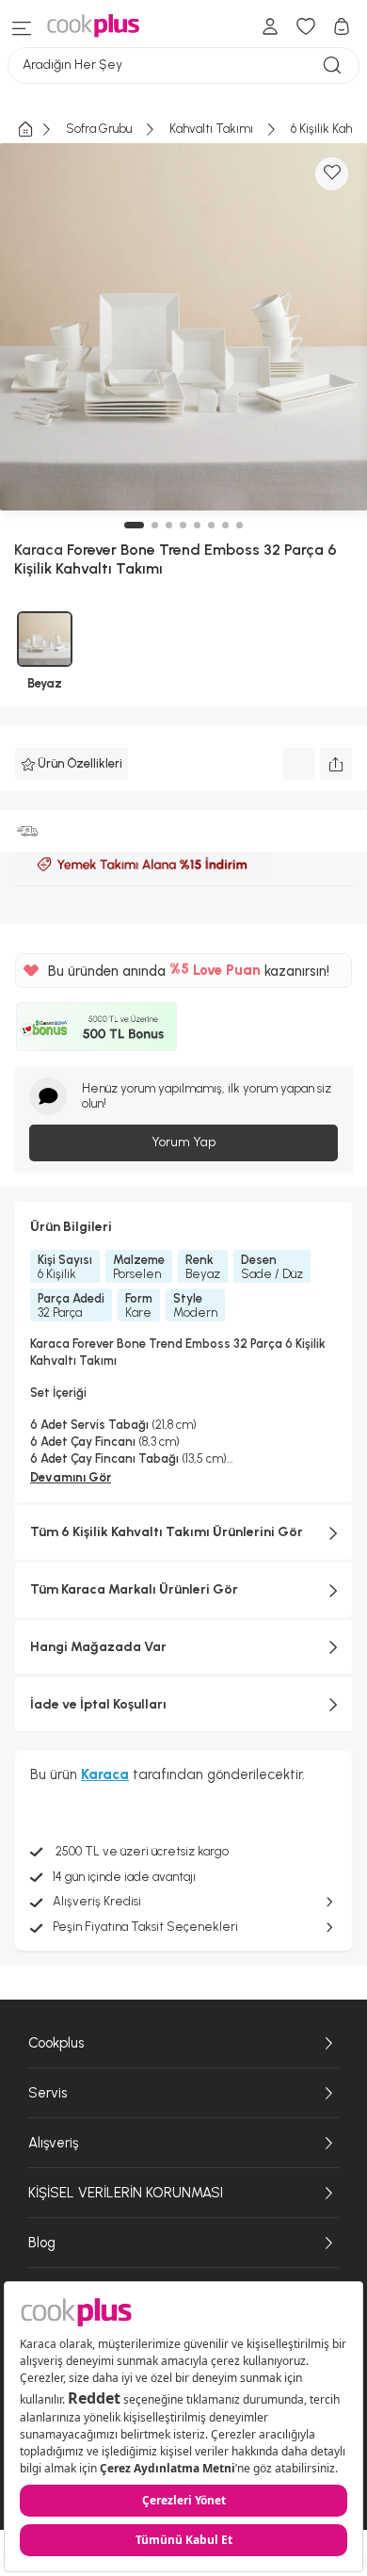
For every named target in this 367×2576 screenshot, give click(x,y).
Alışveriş (53, 2143)
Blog (42, 2243)
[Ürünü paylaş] (336, 764)
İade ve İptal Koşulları (98, 1704)
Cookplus (56, 2043)
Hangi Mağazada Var (98, 1647)
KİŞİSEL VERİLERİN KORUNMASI (126, 2193)
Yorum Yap (183, 1142)
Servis (48, 2093)
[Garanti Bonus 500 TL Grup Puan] (96, 1027)
